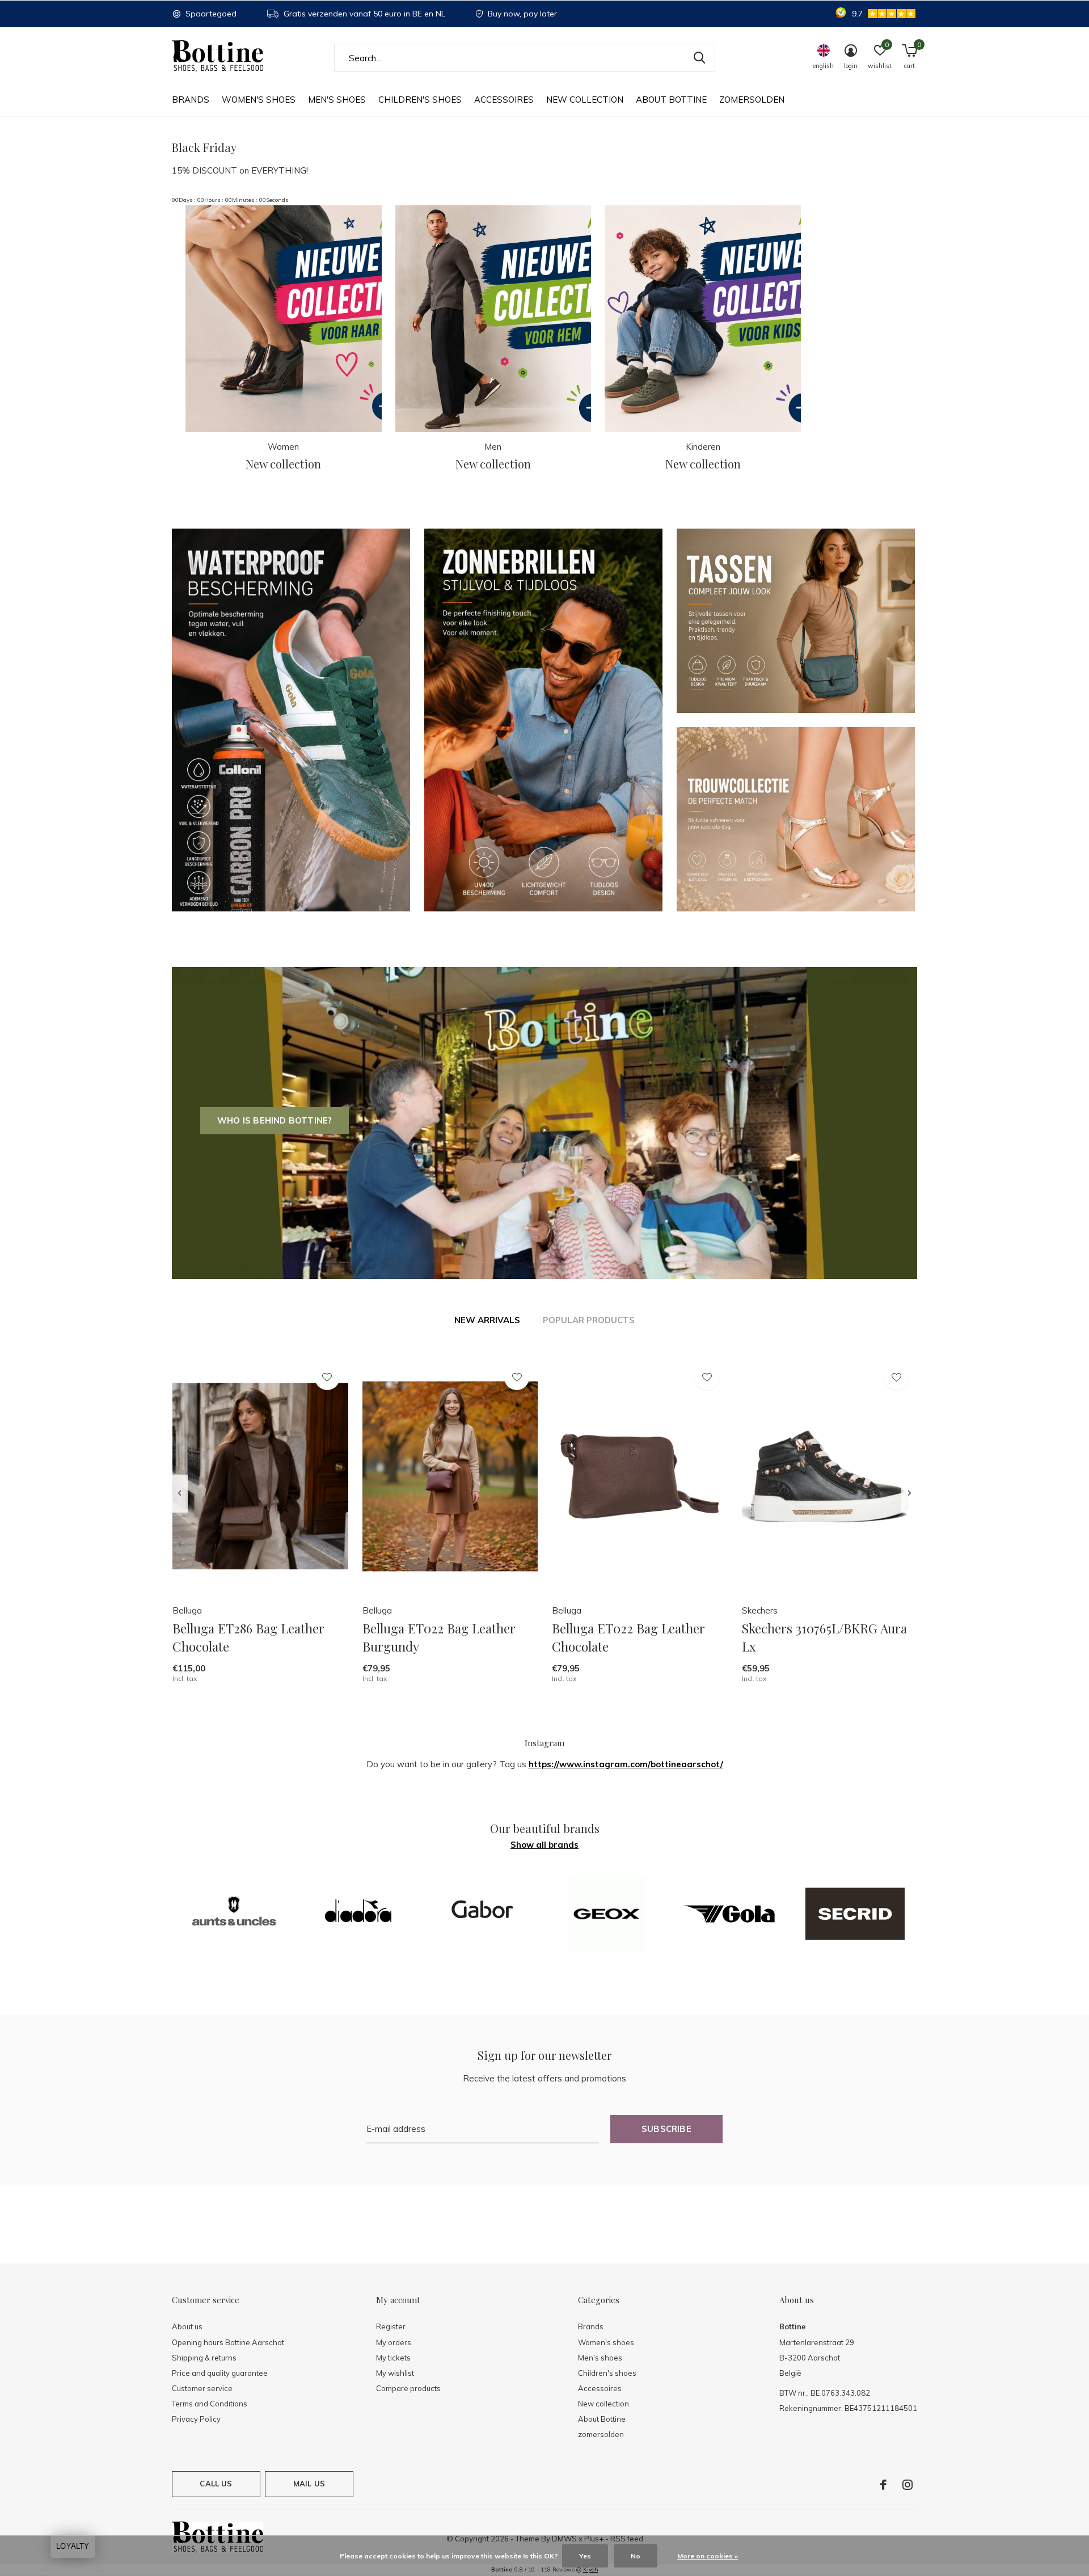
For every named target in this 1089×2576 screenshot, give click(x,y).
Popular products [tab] (589, 1320)
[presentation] (180, 1494)
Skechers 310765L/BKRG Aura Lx (824, 1637)
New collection (585, 100)
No (636, 2556)
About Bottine (671, 100)
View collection (859, 223)
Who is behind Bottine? (275, 1120)
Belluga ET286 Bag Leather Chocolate (248, 1637)
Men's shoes (337, 100)
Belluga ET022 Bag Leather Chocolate (628, 1637)
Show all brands (544, 1845)
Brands (191, 100)
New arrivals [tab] (487, 1320)
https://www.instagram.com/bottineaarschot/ (626, 1764)
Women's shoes (259, 100)
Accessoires (504, 100)
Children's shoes (420, 100)
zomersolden (752, 100)
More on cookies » (708, 2556)
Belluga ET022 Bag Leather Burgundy (439, 1637)
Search (699, 58)
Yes (585, 2556)
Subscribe (666, 2129)
